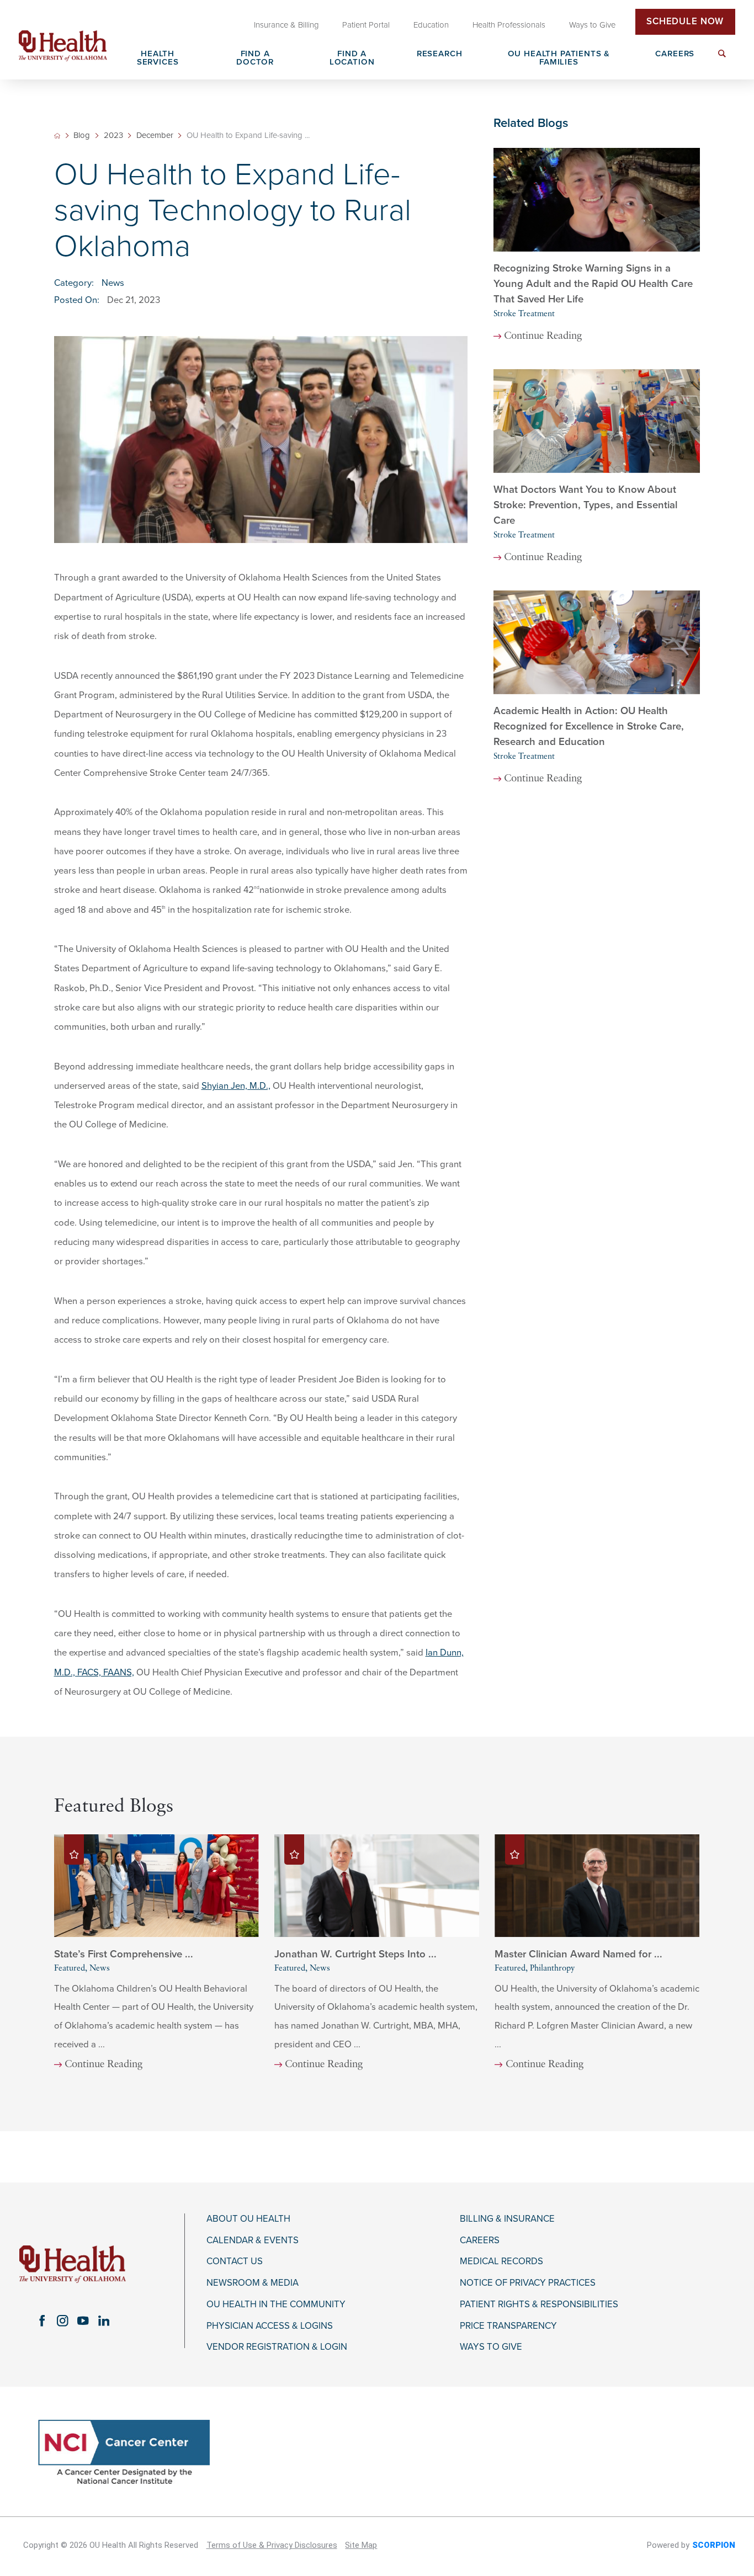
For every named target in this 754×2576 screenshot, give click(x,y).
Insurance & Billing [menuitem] (286, 25)
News (113, 283)
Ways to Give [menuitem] (592, 25)
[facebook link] (42, 2321)
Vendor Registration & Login (277, 2347)
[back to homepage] (57, 136)
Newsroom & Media (253, 2283)
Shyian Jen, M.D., (236, 1086)
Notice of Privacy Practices (528, 2283)
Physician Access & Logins (270, 2326)
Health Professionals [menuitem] (509, 25)
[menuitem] (722, 60)
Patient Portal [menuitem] (366, 25)
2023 (113, 135)
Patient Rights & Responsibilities (539, 2304)
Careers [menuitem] (675, 54)
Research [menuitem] (440, 54)
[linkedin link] (103, 2321)
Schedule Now (685, 22)
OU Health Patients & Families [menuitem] (559, 58)
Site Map (361, 2545)
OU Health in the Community (276, 2304)
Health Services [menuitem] (158, 58)
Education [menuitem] (431, 25)
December (155, 135)
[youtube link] (83, 2321)
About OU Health (248, 2219)
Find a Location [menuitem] (352, 58)
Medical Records (501, 2261)
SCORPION (714, 2545)
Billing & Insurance (507, 2219)
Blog (82, 135)
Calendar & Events (253, 2240)
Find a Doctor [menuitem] (255, 58)
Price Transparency (508, 2326)
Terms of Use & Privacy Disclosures (272, 2545)
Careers (480, 2240)
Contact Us (235, 2261)
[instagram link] (63, 2321)
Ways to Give (491, 2347)
